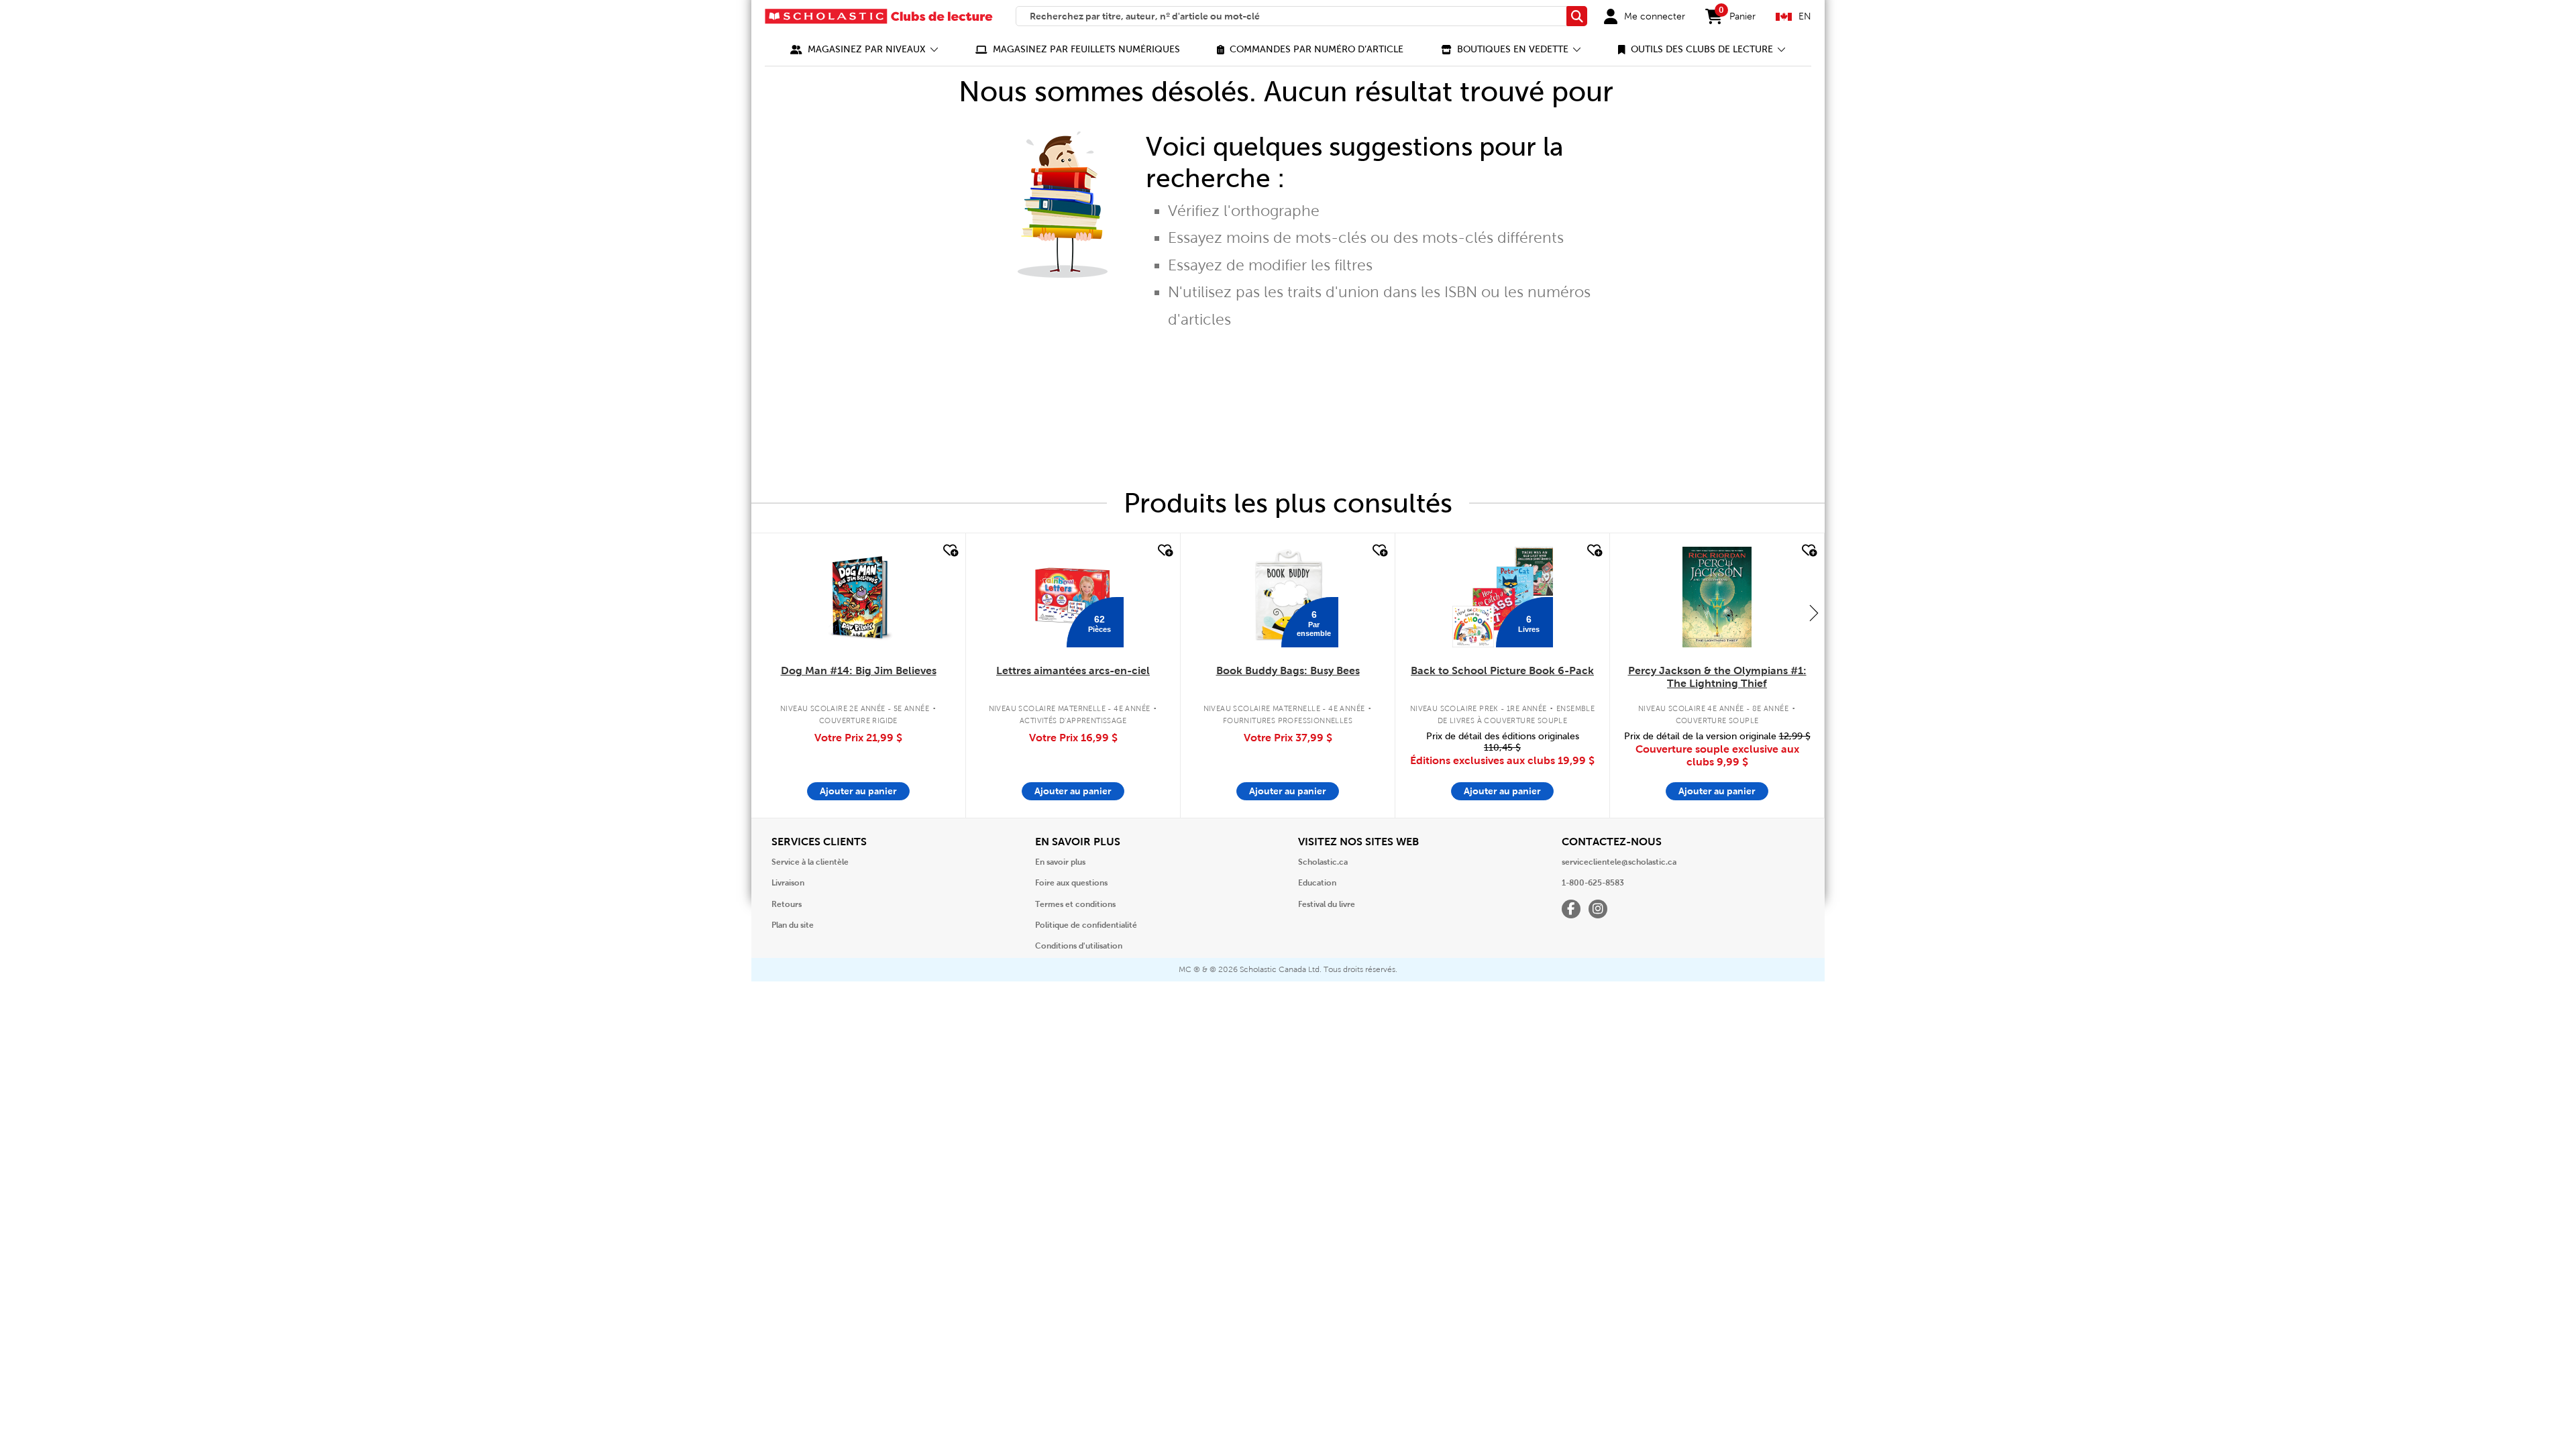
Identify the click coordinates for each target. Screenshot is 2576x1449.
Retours (787, 904)
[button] (864, 49)
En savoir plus (1060, 862)
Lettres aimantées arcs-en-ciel (1073, 670)
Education (1317, 883)
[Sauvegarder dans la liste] (949, 551)
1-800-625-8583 (1593, 883)
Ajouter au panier (858, 791)
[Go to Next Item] (1814, 612)
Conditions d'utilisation (1079, 946)
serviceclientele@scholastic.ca (1619, 862)
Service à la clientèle (810, 862)
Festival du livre (1327, 904)
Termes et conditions (1075, 904)
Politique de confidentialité (1086, 925)
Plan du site (793, 925)
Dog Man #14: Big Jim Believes (859, 670)
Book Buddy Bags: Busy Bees (1288, 670)
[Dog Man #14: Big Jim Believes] (858, 597)
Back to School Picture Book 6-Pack (1502, 670)
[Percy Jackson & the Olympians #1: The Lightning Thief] (1717, 597)
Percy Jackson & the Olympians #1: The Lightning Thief (1717, 677)
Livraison (788, 883)
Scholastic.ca (1323, 862)
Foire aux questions (1071, 883)
